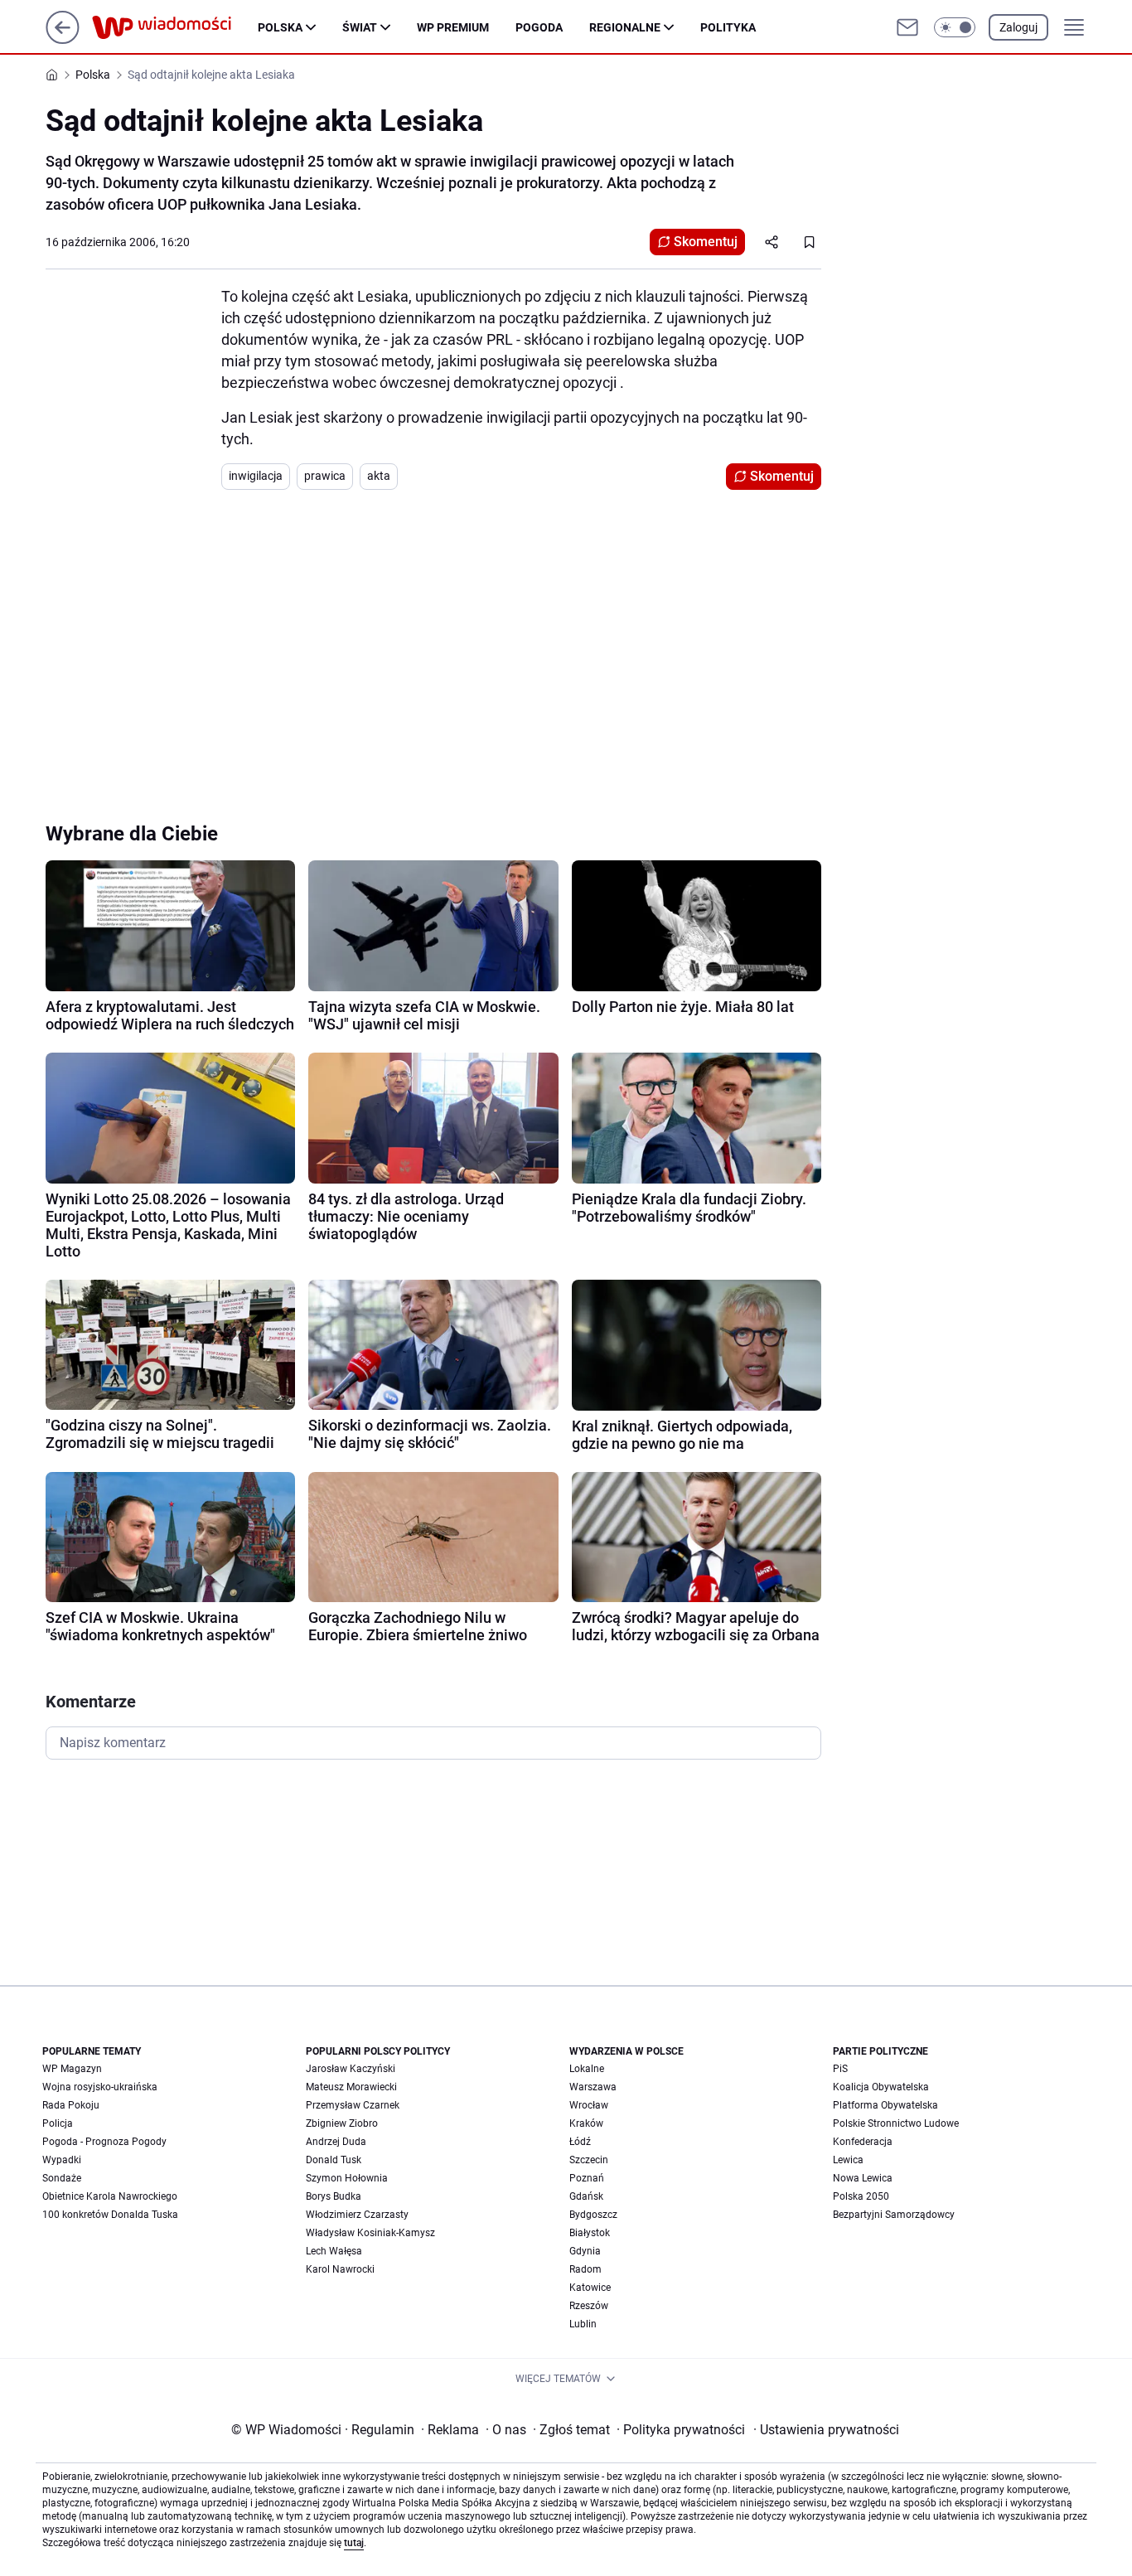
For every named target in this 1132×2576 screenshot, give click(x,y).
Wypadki (62, 2160)
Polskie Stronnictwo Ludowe (896, 2123)
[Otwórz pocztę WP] (907, 27)
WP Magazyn (72, 2069)
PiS (840, 2069)
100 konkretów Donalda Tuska (110, 2215)
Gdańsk (586, 2196)
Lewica (848, 2160)
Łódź (580, 2142)
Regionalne (625, 27)
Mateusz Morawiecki (351, 2087)
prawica (325, 476)
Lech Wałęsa (334, 2251)
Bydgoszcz (593, 2215)
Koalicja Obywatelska (881, 2087)
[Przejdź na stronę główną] (63, 39)
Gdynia (585, 2251)
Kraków (586, 2123)
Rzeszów (589, 2306)
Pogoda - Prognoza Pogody (104, 2142)
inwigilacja (256, 476)
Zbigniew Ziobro (342, 2123)
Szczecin (589, 2160)
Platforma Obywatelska (885, 2105)
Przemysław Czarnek (353, 2105)
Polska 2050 (861, 2196)
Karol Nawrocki (340, 2269)
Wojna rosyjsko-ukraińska (100, 2087)
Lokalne (587, 2069)
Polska (280, 27)
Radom (585, 2269)
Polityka (728, 27)
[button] (955, 27)
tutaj (354, 2543)
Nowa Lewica (863, 2178)
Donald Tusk (334, 2160)
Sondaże (62, 2178)
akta (379, 476)
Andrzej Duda (336, 2142)
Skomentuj (706, 242)
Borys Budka (334, 2196)
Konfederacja (863, 2142)
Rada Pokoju (71, 2105)
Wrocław (589, 2105)
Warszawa (593, 2087)
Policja (58, 2123)
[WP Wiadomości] (175, 27)
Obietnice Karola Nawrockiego (110, 2196)
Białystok (590, 2233)
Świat (360, 27)
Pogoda (539, 27)
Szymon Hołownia (347, 2178)
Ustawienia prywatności (826, 2430)
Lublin (583, 2324)
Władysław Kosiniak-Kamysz (370, 2233)
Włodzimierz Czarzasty (357, 2215)
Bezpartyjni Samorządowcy (894, 2215)
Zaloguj (1018, 27)
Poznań (587, 2178)
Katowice (590, 2288)
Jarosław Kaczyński (351, 2069)
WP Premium (453, 27)
